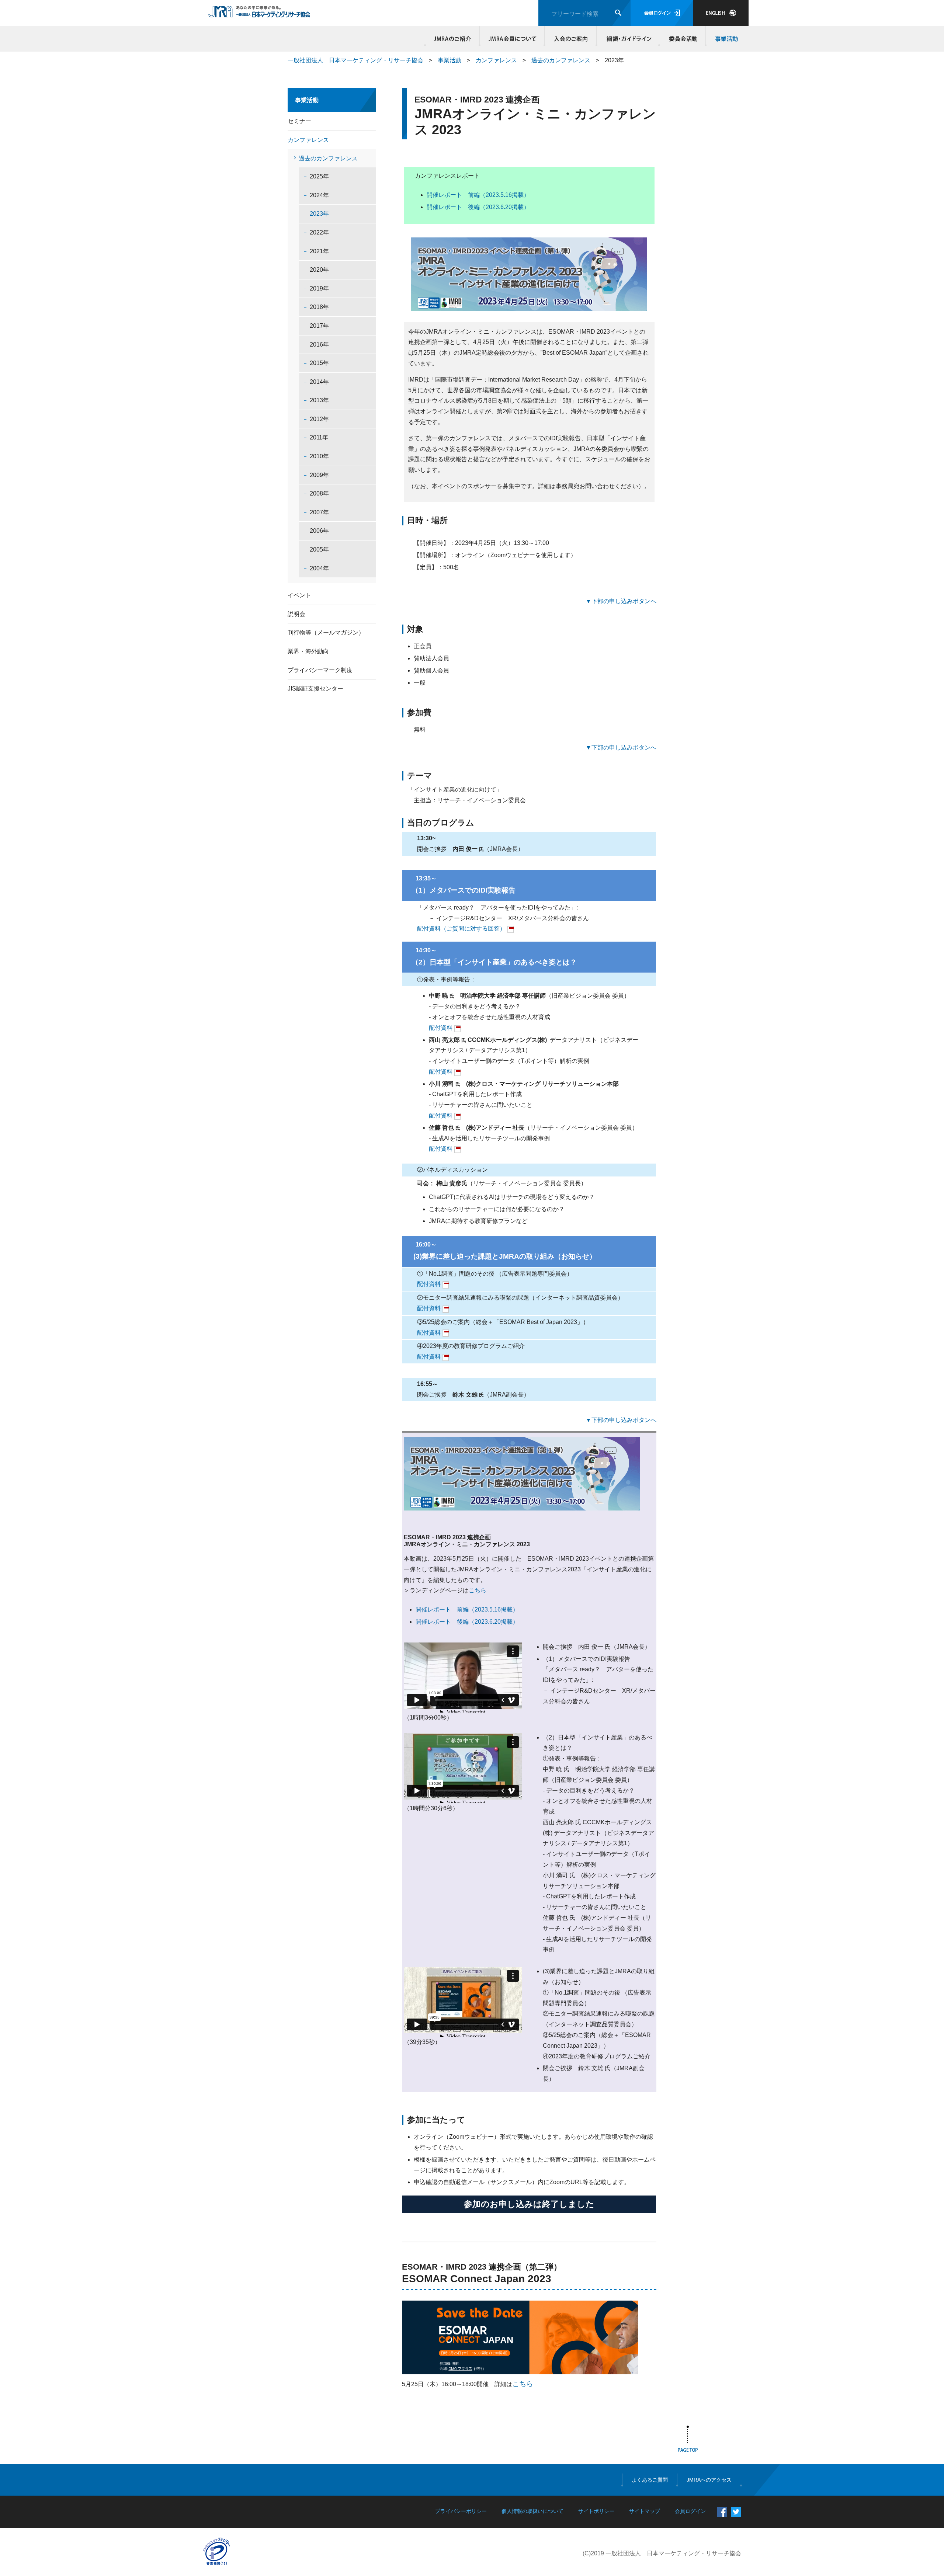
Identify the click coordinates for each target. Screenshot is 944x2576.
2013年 (319, 400)
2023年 (319, 214)
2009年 (319, 475)
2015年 (319, 363)
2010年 (319, 456)
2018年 (319, 307)
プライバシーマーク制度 (320, 670)
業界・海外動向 (308, 651)
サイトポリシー (596, 2511)
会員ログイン (662, 13)
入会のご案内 (571, 39)
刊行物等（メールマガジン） (326, 632)
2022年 (319, 232)
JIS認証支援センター (315, 689)
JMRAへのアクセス (709, 2480)
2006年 (319, 531)
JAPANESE (721, 13)
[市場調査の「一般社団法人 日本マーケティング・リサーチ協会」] (259, 14)
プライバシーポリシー (461, 2511)
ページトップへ (688, 2440)
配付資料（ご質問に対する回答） (461, 929)
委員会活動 (683, 39)
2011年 (319, 437)
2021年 (319, 251)
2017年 (319, 326)
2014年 (319, 382)
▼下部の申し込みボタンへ (621, 601)
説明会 (296, 614)
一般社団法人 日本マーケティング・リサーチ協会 (355, 60)
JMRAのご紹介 (452, 39)
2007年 (319, 512)
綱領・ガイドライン (628, 39)
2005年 (319, 550)
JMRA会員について (512, 39)
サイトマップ (645, 2511)
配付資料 (441, 1028)
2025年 (319, 176)
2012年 (319, 419)
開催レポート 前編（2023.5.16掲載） (478, 195)
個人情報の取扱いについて (532, 2511)
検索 (618, 13)
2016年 (319, 345)
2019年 (319, 288)
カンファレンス (496, 60)
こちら (478, 1590)
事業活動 (725, 39)
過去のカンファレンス (561, 60)
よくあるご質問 (650, 2480)
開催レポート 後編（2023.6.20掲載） (478, 207)
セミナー (299, 121)
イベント (299, 595)
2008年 (319, 493)
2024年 (319, 195)
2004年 (319, 568)
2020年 (319, 270)
